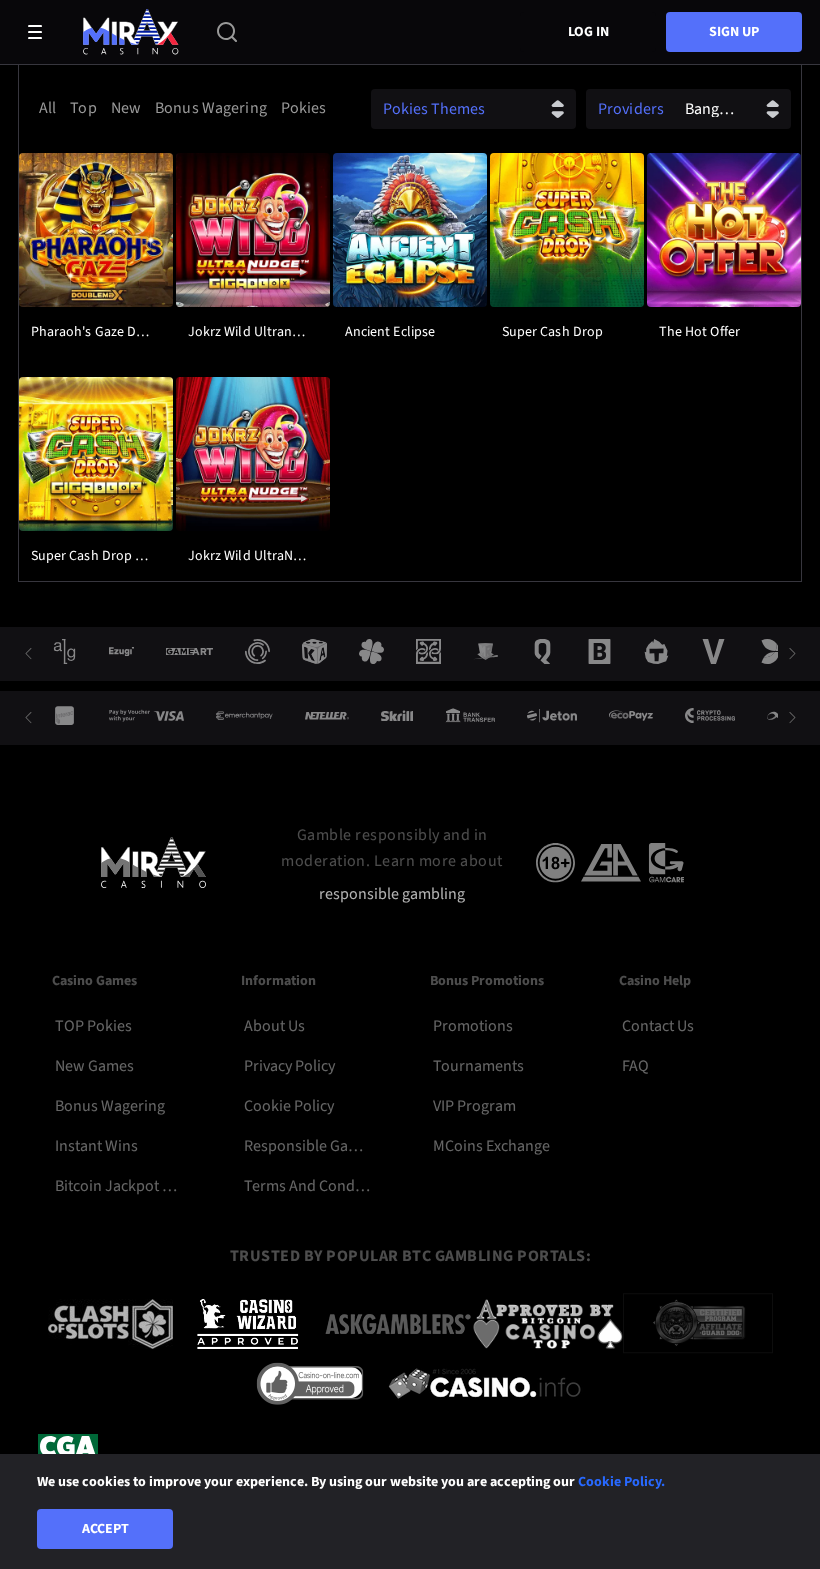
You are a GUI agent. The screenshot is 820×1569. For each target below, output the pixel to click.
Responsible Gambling (309, 1146)
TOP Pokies (93, 1026)
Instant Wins (96, 1146)
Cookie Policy (289, 1106)
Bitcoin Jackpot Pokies (120, 1186)
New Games (94, 1066)
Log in (588, 32)
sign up (734, 32)
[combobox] (180, 108)
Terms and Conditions (309, 1186)
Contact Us (658, 1026)
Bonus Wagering (110, 1106)
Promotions (473, 1026)
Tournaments (478, 1066)
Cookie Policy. (621, 1482)
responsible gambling (392, 894)
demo (96, 280)
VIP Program (474, 1106)
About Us (274, 1026)
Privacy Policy (289, 1066)
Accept (105, 1529)
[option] (47, 108)
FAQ (635, 1066)
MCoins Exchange (491, 1146)
